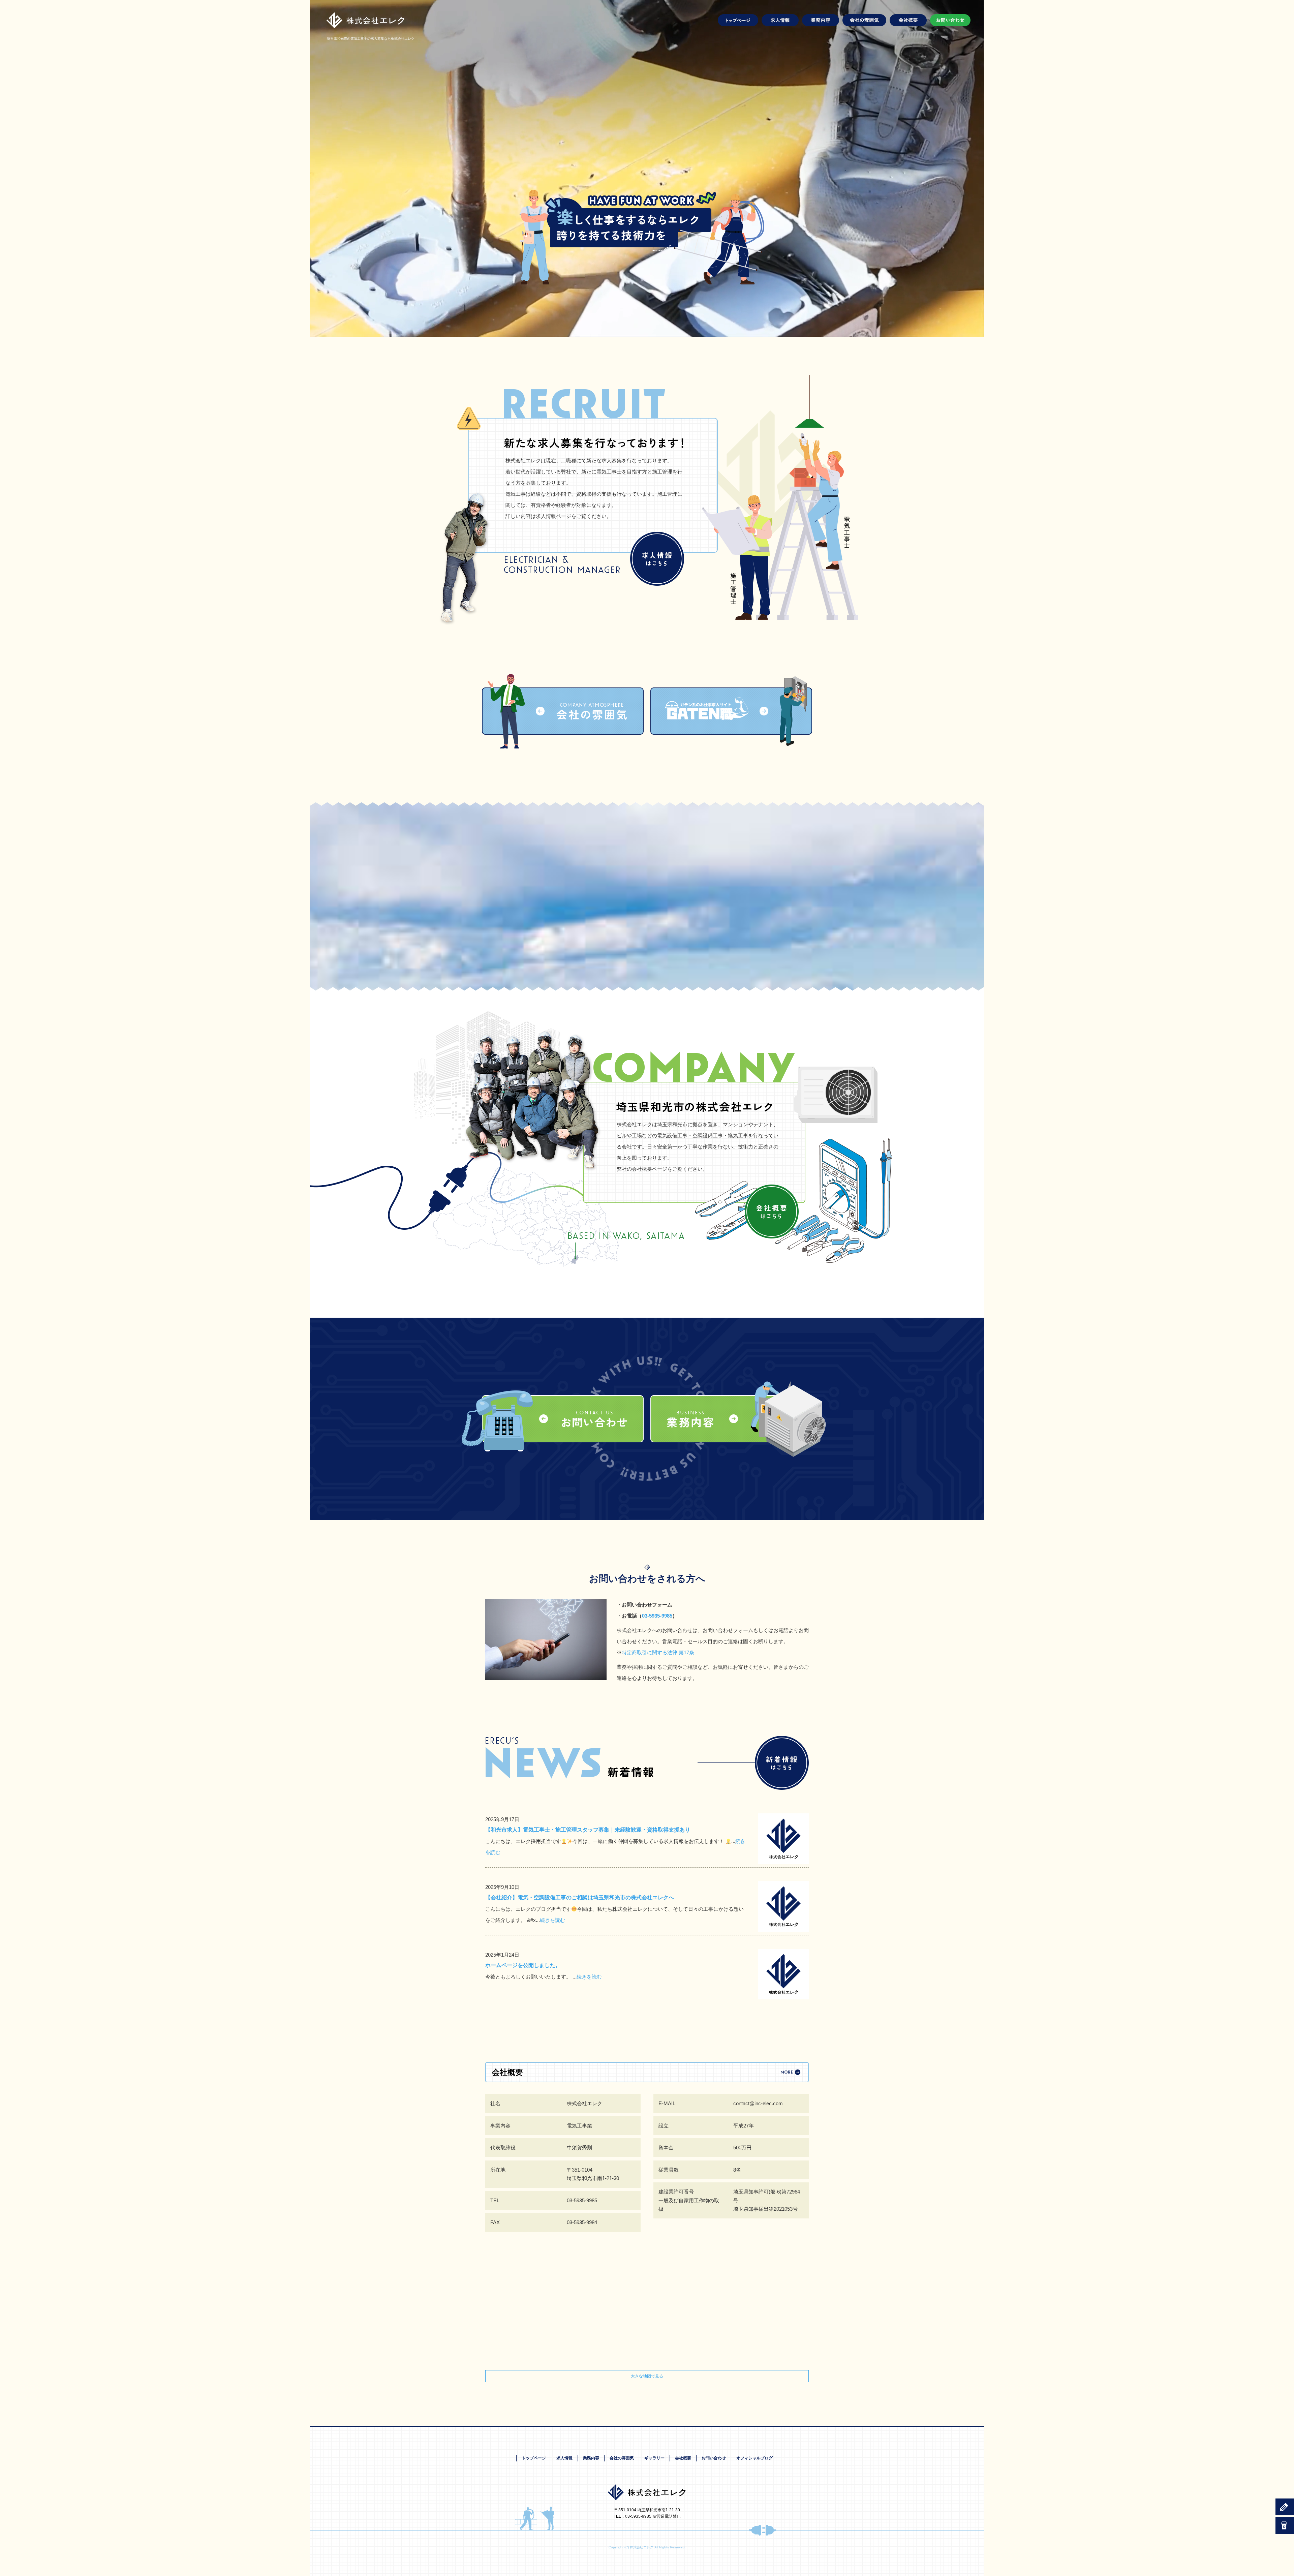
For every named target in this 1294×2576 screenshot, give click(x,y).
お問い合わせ (949, 20)
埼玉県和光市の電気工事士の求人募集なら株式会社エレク (371, 39)
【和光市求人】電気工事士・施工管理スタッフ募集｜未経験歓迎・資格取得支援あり (588, 1830)
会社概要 (908, 20)
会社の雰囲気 (864, 20)
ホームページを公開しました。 (523, 1965)
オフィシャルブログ (754, 2458)
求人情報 (780, 20)
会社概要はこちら (772, 1212)
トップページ (739, 20)
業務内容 (821, 20)
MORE (782, 1763)
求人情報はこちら (657, 559)
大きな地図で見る (647, 2376)
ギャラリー (654, 2458)
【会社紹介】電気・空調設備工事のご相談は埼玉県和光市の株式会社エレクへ (580, 1897)
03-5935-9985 (657, 1616)
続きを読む (552, 1920)
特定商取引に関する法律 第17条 (658, 1652)
